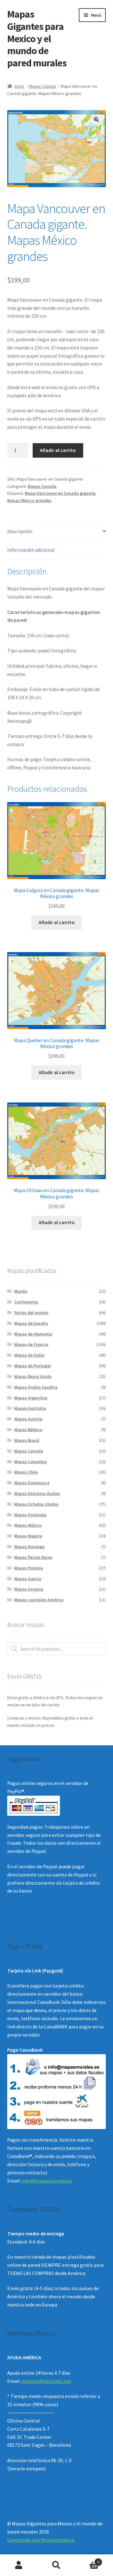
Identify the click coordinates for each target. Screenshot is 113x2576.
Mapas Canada (42, 86)
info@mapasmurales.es (47, 2181)
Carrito (87, 2560)
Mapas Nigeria (28, 1536)
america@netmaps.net (46, 2381)
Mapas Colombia (30, 1462)
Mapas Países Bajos (33, 1557)
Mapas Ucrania (29, 1589)
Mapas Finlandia (30, 1515)
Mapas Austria (28, 1419)
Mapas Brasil (27, 1440)
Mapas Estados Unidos (36, 1504)
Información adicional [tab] (31, 550)
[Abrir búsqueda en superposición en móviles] (57, 1649)
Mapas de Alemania (33, 1334)
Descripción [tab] (20, 531)
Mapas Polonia (29, 1568)
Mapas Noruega (29, 1547)
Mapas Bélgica (28, 1430)
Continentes (26, 1302)
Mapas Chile (26, 1472)
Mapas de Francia (31, 1344)
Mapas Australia (30, 1408)
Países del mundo (31, 1313)
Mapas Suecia (28, 1579)
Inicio (19, 86)
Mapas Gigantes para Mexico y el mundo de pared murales (37, 39)
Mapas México (28, 1525)
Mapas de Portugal (32, 1366)
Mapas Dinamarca (32, 1483)
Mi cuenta (19, 2565)
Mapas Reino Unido (33, 1376)
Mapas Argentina (31, 1398)
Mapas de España (31, 1323)
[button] (96, 120)
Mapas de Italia (29, 1355)
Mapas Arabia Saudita (36, 1387)
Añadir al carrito (58, 450)
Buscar (56, 2565)
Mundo (21, 1291)
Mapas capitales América (39, 1600)
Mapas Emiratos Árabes (37, 1493)
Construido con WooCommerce (41, 2540)
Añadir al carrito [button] (57, 922)
